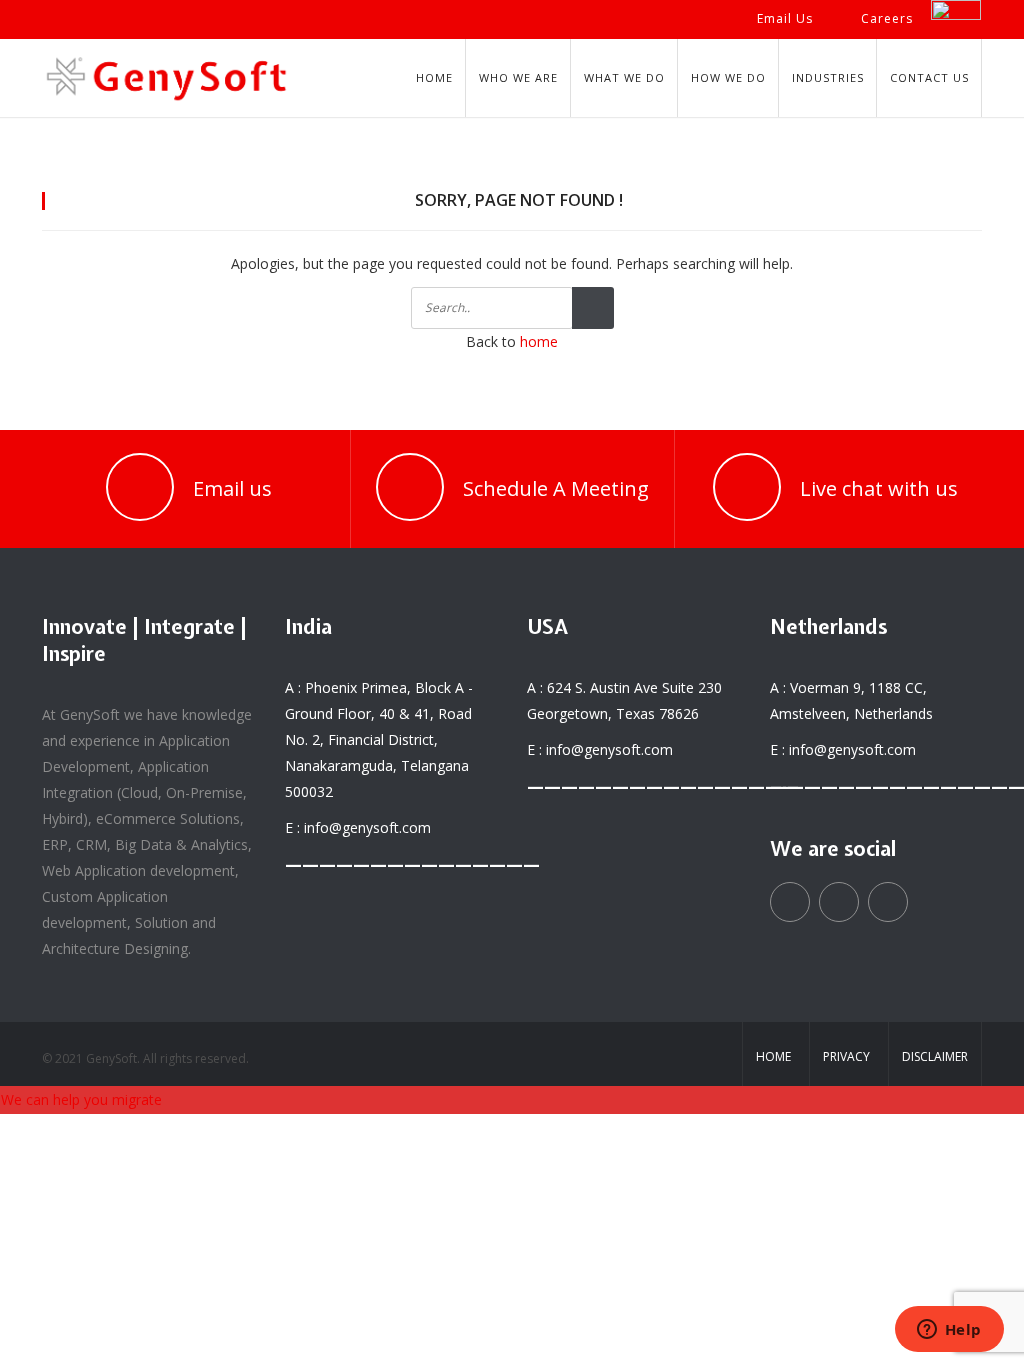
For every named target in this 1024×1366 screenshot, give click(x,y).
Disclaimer (935, 1056)
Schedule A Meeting (556, 488)
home (539, 341)
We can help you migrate (81, 1099)
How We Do (728, 77)
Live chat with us (879, 488)
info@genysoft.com (367, 827)
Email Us (785, 18)
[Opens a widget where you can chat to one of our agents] (949, 1331)
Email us (232, 488)
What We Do (624, 77)
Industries (828, 77)
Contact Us (929, 77)
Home (434, 77)
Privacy (846, 1056)
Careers (887, 18)
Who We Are (518, 77)
